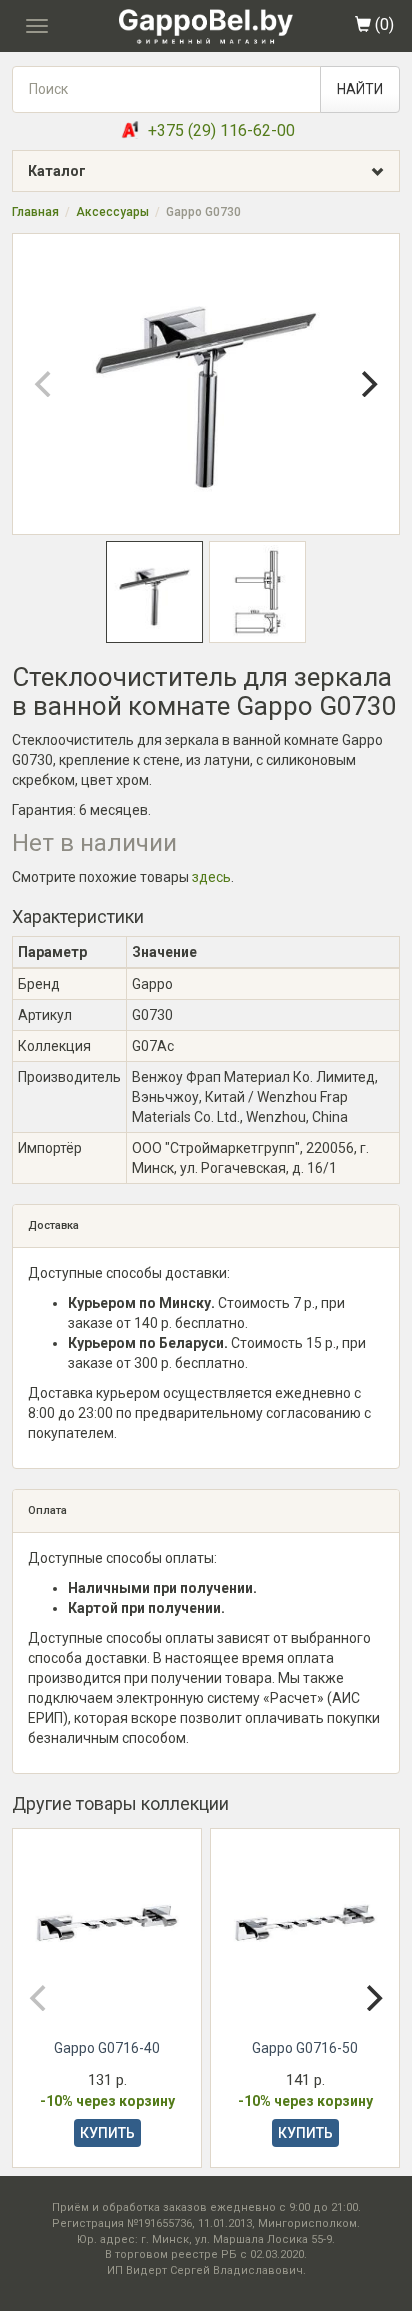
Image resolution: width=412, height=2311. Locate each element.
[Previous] (45, 384)
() (382, 24)
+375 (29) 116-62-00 (221, 130)
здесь (211, 877)
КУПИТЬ (107, 2133)
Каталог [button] (57, 171)
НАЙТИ (360, 89)
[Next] (367, 384)
